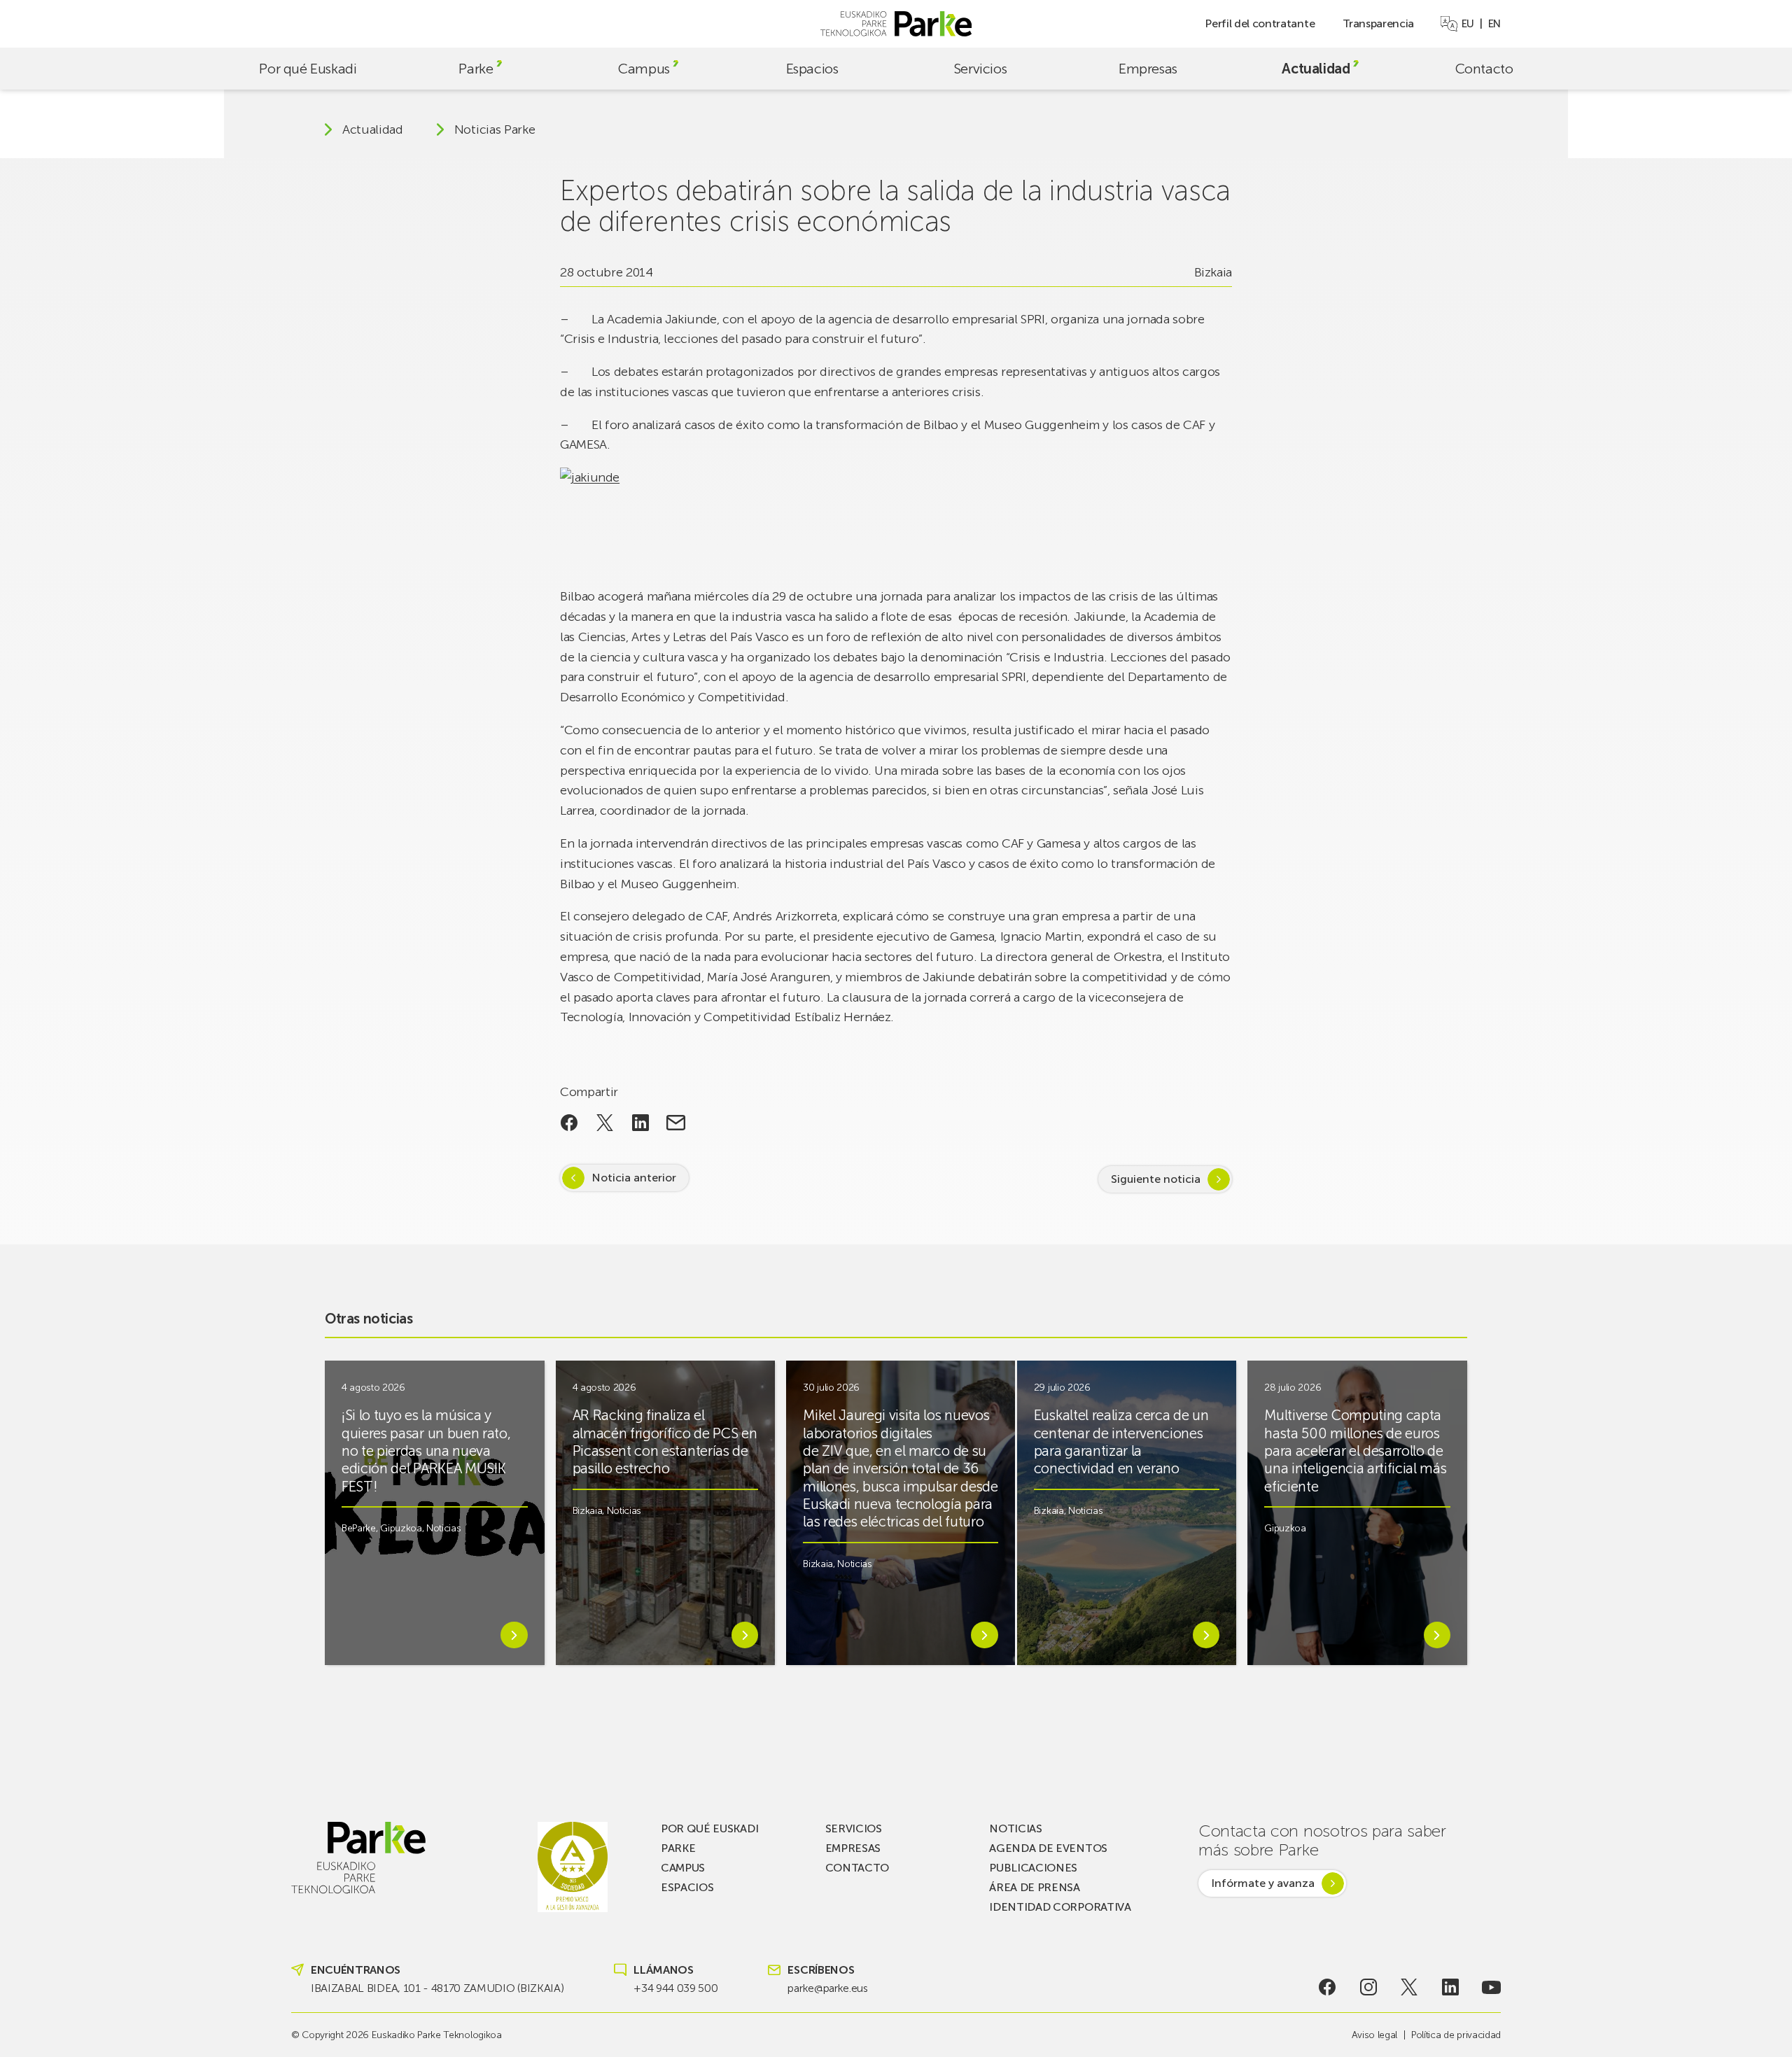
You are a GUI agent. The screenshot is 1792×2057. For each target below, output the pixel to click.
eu (1468, 24)
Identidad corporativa (1060, 1907)
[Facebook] (1328, 1987)
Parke (476, 69)
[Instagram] (1368, 1987)
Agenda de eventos (1048, 1848)
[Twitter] (1409, 1987)
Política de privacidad (1456, 2035)
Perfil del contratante (1260, 23)
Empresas (1148, 69)
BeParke (359, 1528)
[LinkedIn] (1451, 1987)
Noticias (443, 1528)
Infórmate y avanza (1263, 1883)
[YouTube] (1491, 1987)
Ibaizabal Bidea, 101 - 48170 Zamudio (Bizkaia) (437, 1988)
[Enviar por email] (676, 1123)
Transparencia (1378, 23)
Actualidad (1316, 69)
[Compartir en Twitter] (605, 1123)
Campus (644, 69)
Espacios (812, 69)
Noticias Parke (495, 129)
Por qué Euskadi (308, 69)
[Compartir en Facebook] (569, 1123)
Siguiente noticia (1156, 1179)
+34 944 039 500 (675, 1988)
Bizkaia (1213, 272)
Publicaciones (1033, 1868)
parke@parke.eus (827, 1988)
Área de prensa (1035, 1887)
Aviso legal (1374, 2035)
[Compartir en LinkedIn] (640, 1123)
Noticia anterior (634, 1178)
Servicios (980, 69)
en (1494, 24)
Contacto (1484, 69)
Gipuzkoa (401, 1528)
